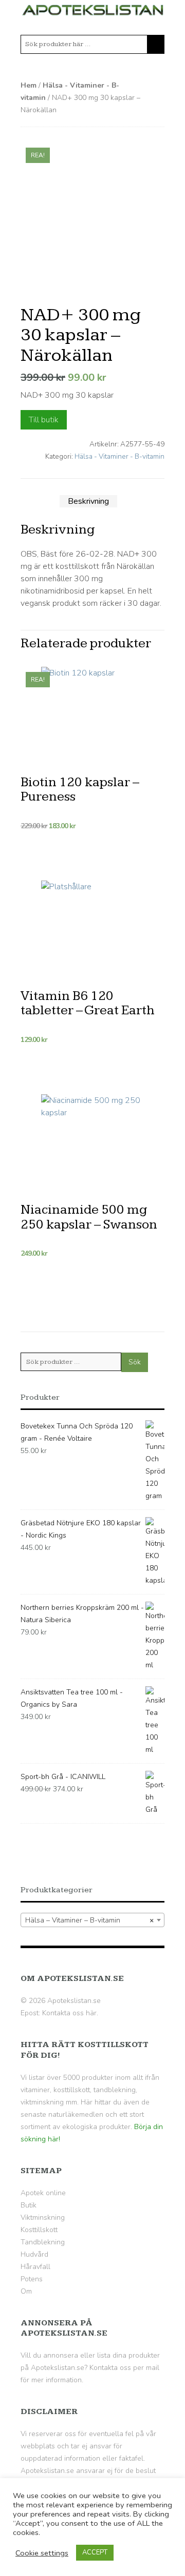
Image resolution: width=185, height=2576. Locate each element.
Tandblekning (43, 2242)
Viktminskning (43, 2217)
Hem (29, 85)
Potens (32, 2279)
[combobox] (92, 1920)
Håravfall (35, 2267)
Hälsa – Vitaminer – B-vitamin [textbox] (89, 1920)
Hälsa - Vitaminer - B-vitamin (119, 456)
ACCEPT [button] (95, 2552)
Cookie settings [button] (42, 2553)
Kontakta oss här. (70, 2013)
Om (26, 2291)
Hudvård (34, 2254)
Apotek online (43, 2193)
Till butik (44, 420)
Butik (29, 2205)
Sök (135, 1362)
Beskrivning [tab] (88, 501)
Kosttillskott (39, 2230)
